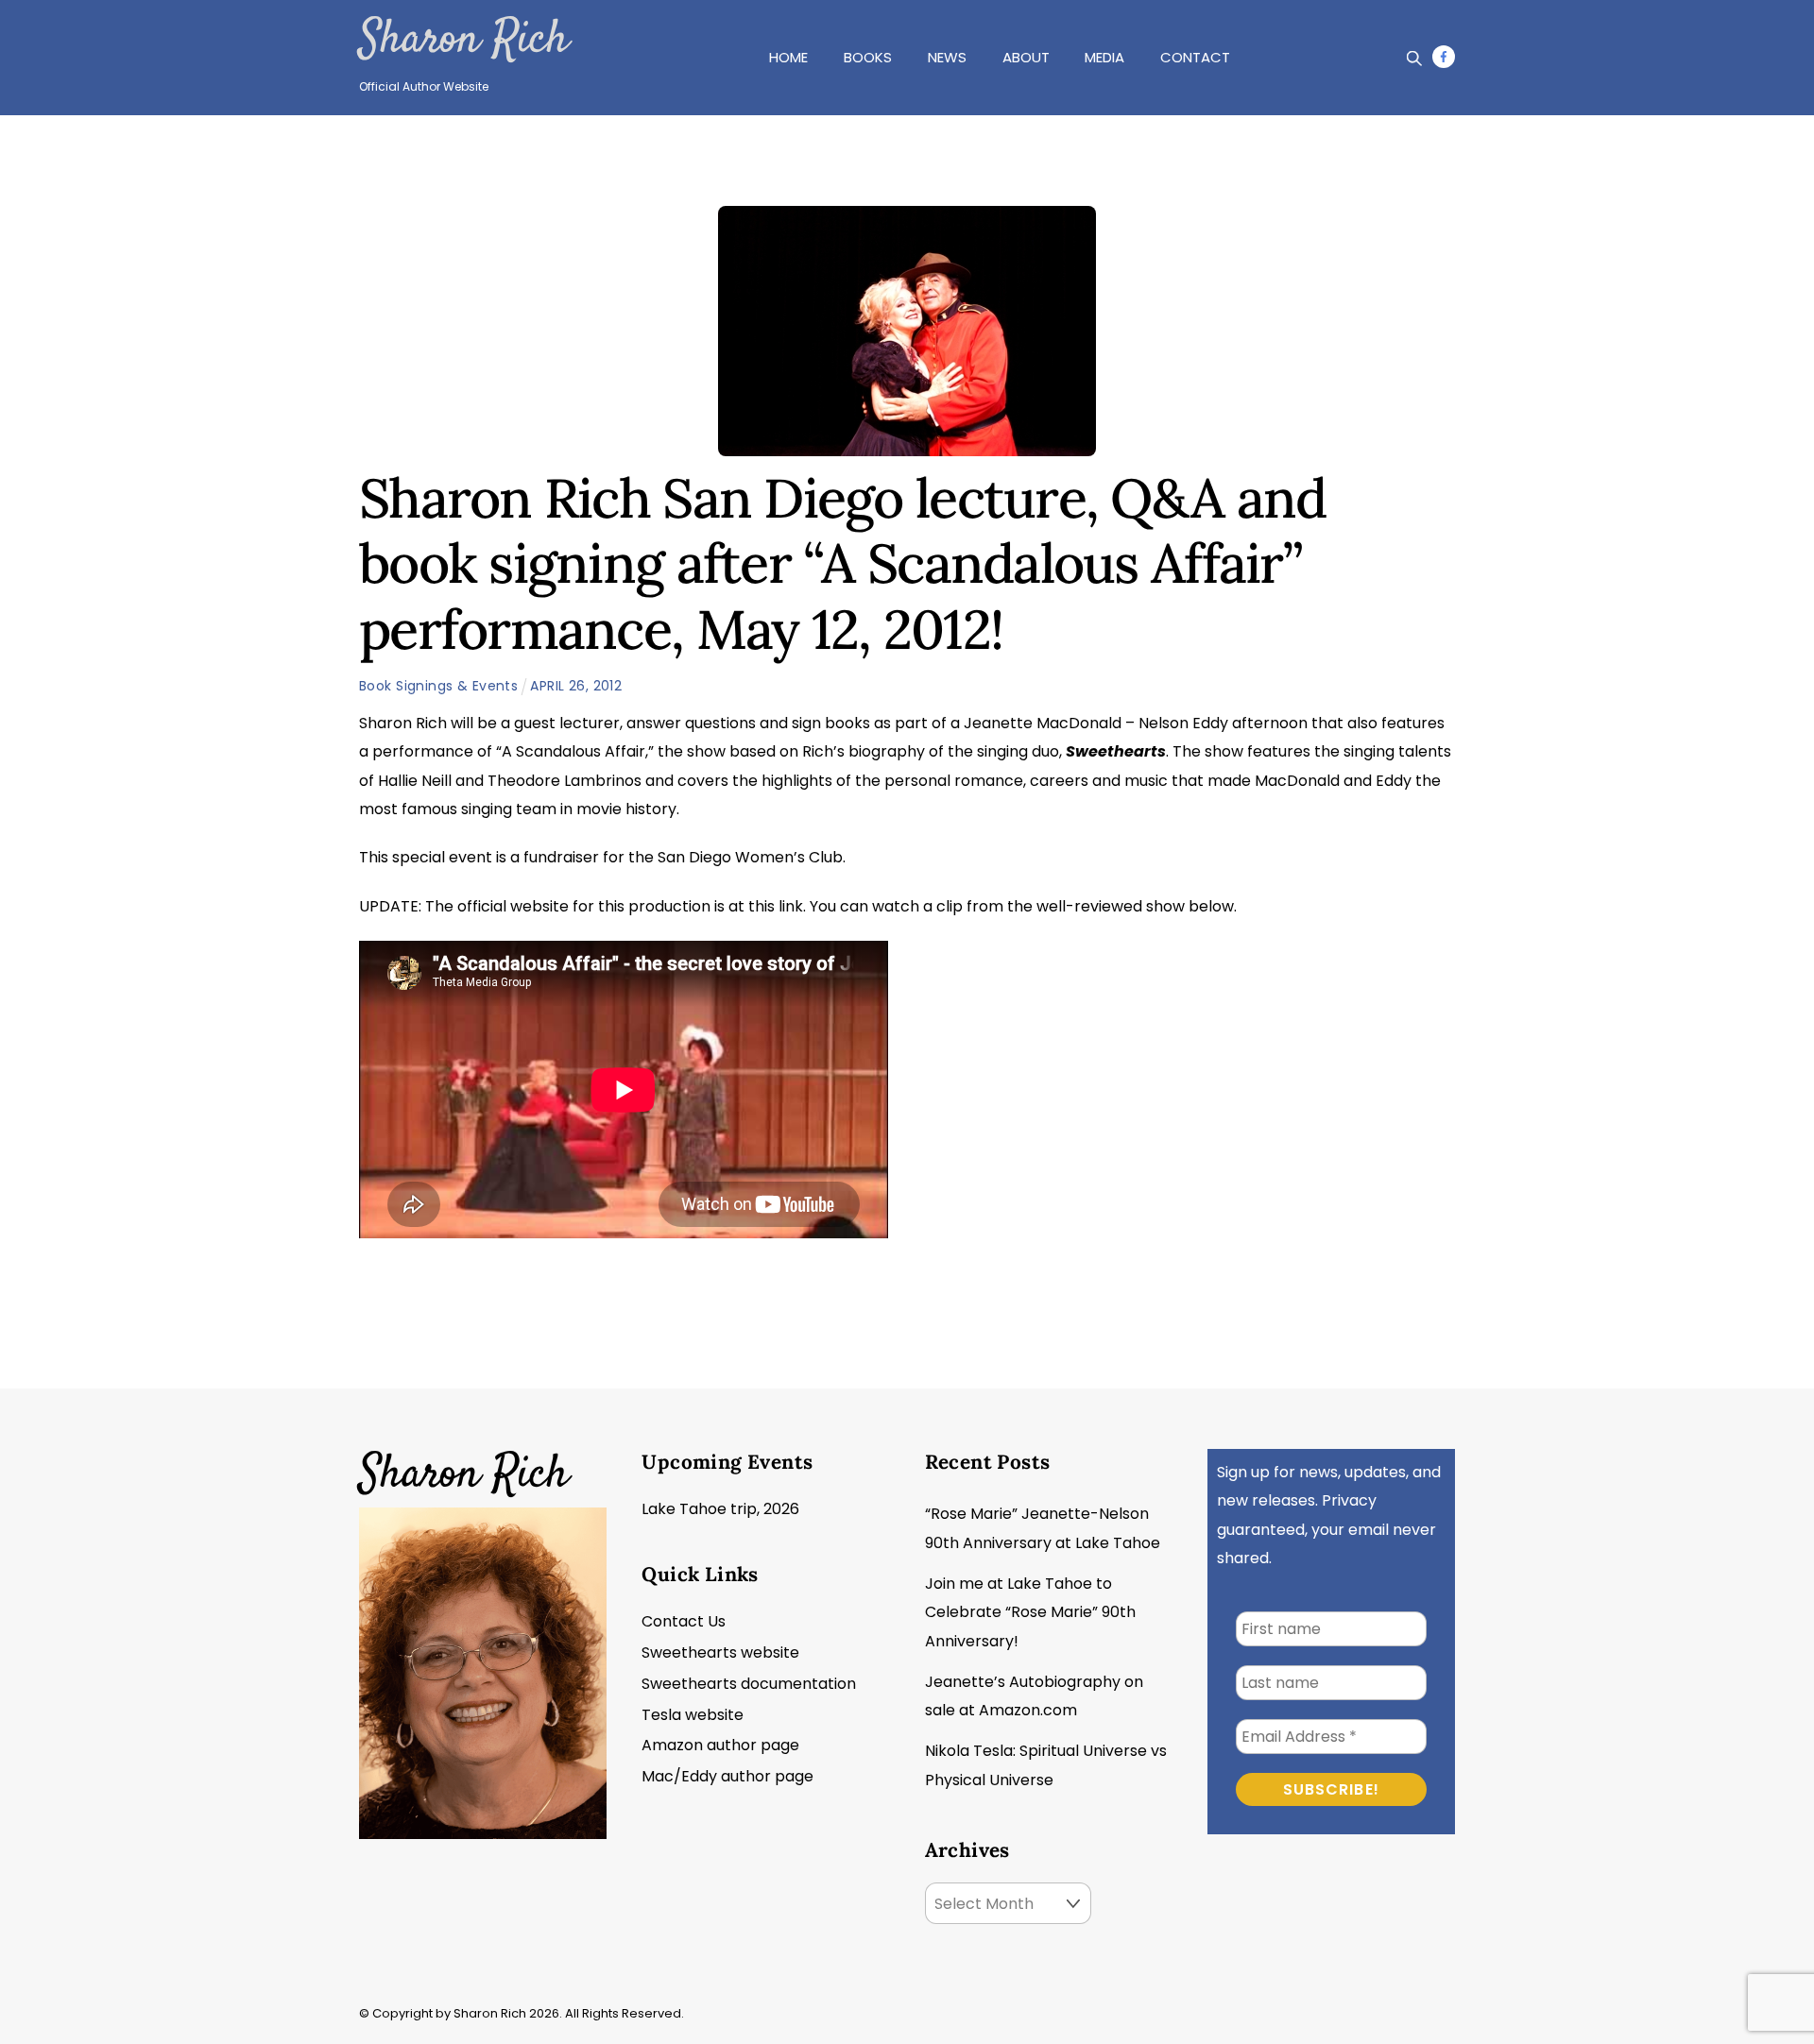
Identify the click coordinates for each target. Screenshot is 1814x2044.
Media (1104, 57)
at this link (766, 906)
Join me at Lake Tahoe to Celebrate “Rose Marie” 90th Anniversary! (1030, 1612)
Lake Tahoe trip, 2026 (720, 1509)
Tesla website (693, 1715)
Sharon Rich (463, 41)
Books (868, 57)
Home (788, 57)
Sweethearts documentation (749, 1684)
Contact (1195, 57)
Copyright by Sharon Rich (449, 2013)
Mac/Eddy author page (727, 1776)
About (1026, 57)
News (947, 57)
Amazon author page (720, 1745)
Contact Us (684, 1621)
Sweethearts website (720, 1652)
